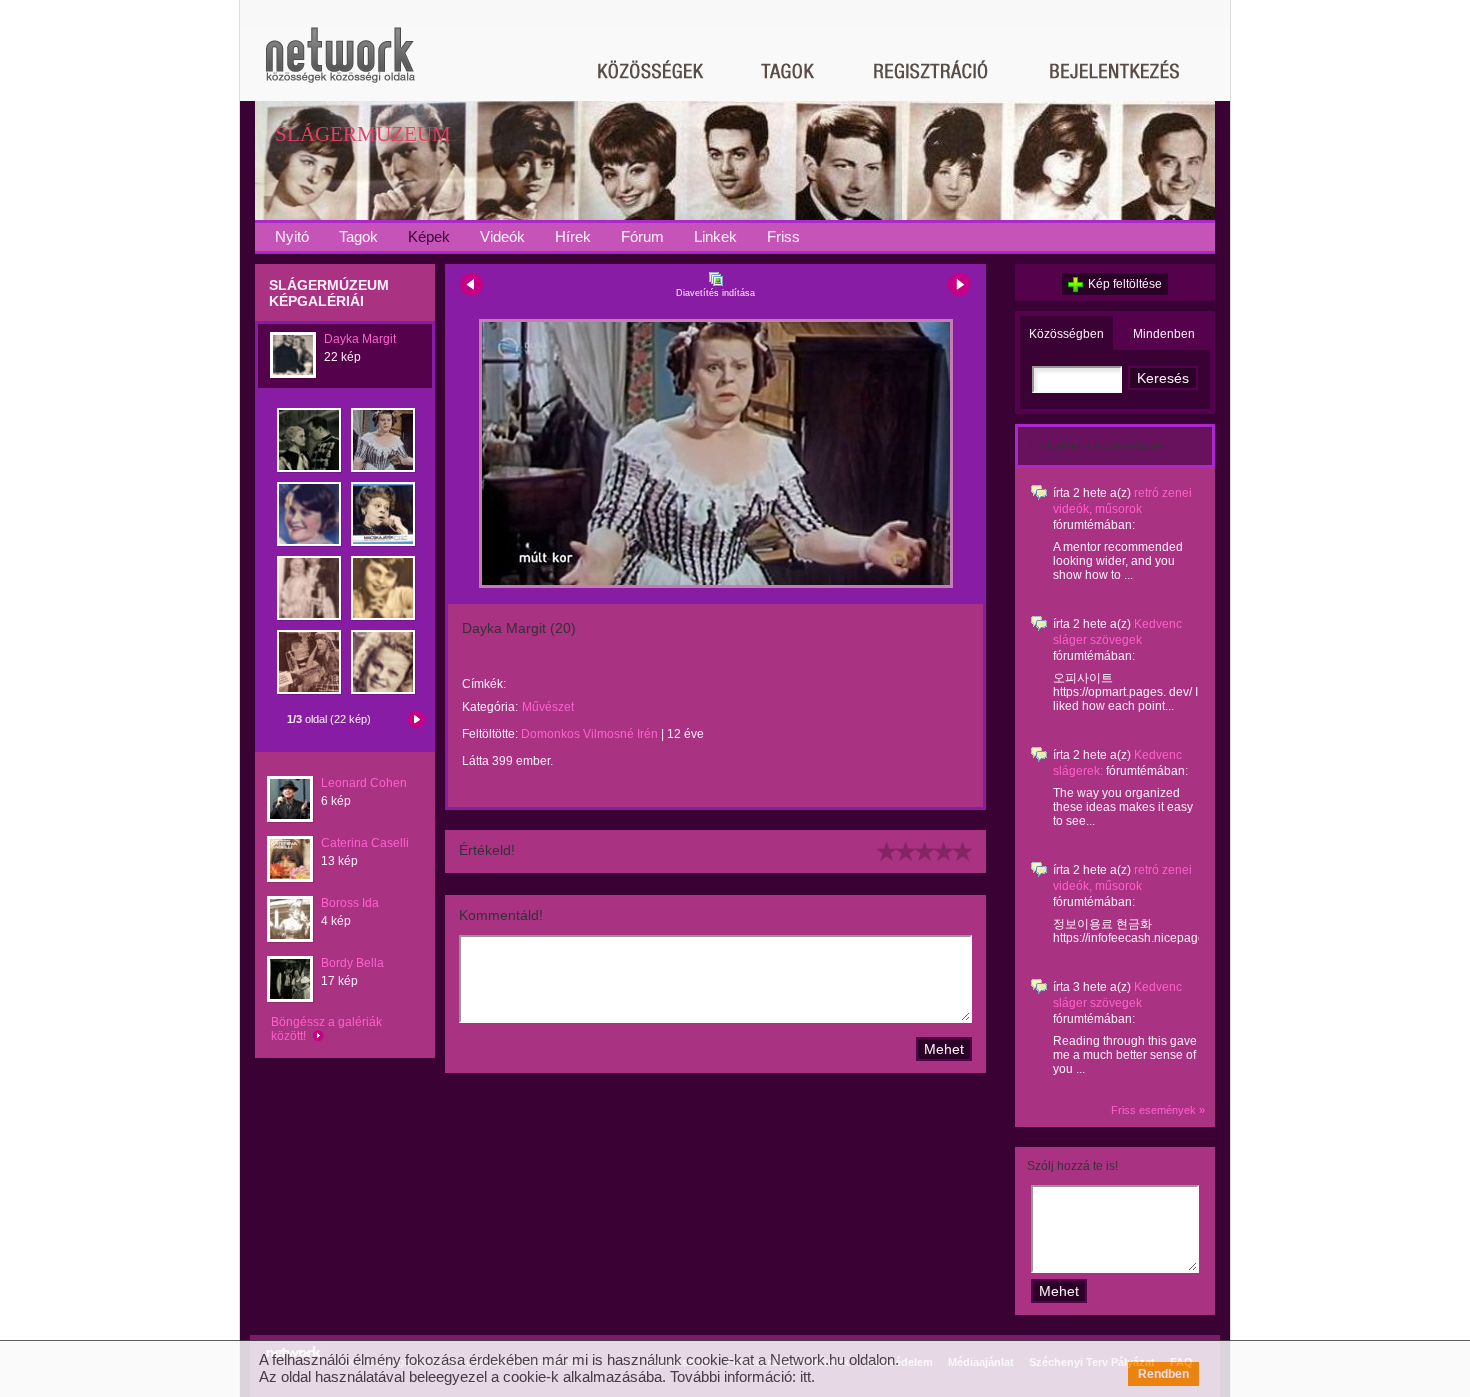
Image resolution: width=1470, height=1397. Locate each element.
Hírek (573, 236)
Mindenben (1164, 334)
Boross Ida (350, 903)
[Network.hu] (340, 64)
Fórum (642, 236)
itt (805, 1376)
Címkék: (484, 684)
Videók (502, 236)
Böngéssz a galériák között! (326, 1029)
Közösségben (1066, 334)
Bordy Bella (352, 963)
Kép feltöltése (1125, 284)
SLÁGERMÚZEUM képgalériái (329, 293)
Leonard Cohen (364, 783)
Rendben (1163, 1374)
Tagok (358, 236)
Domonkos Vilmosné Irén (589, 734)
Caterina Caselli (365, 843)
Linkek (715, 236)
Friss (783, 236)
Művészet (548, 707)
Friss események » (1158, 1110)
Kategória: (490, 707)
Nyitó (292, 236)
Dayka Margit (360, 339)
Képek (429, 236)
